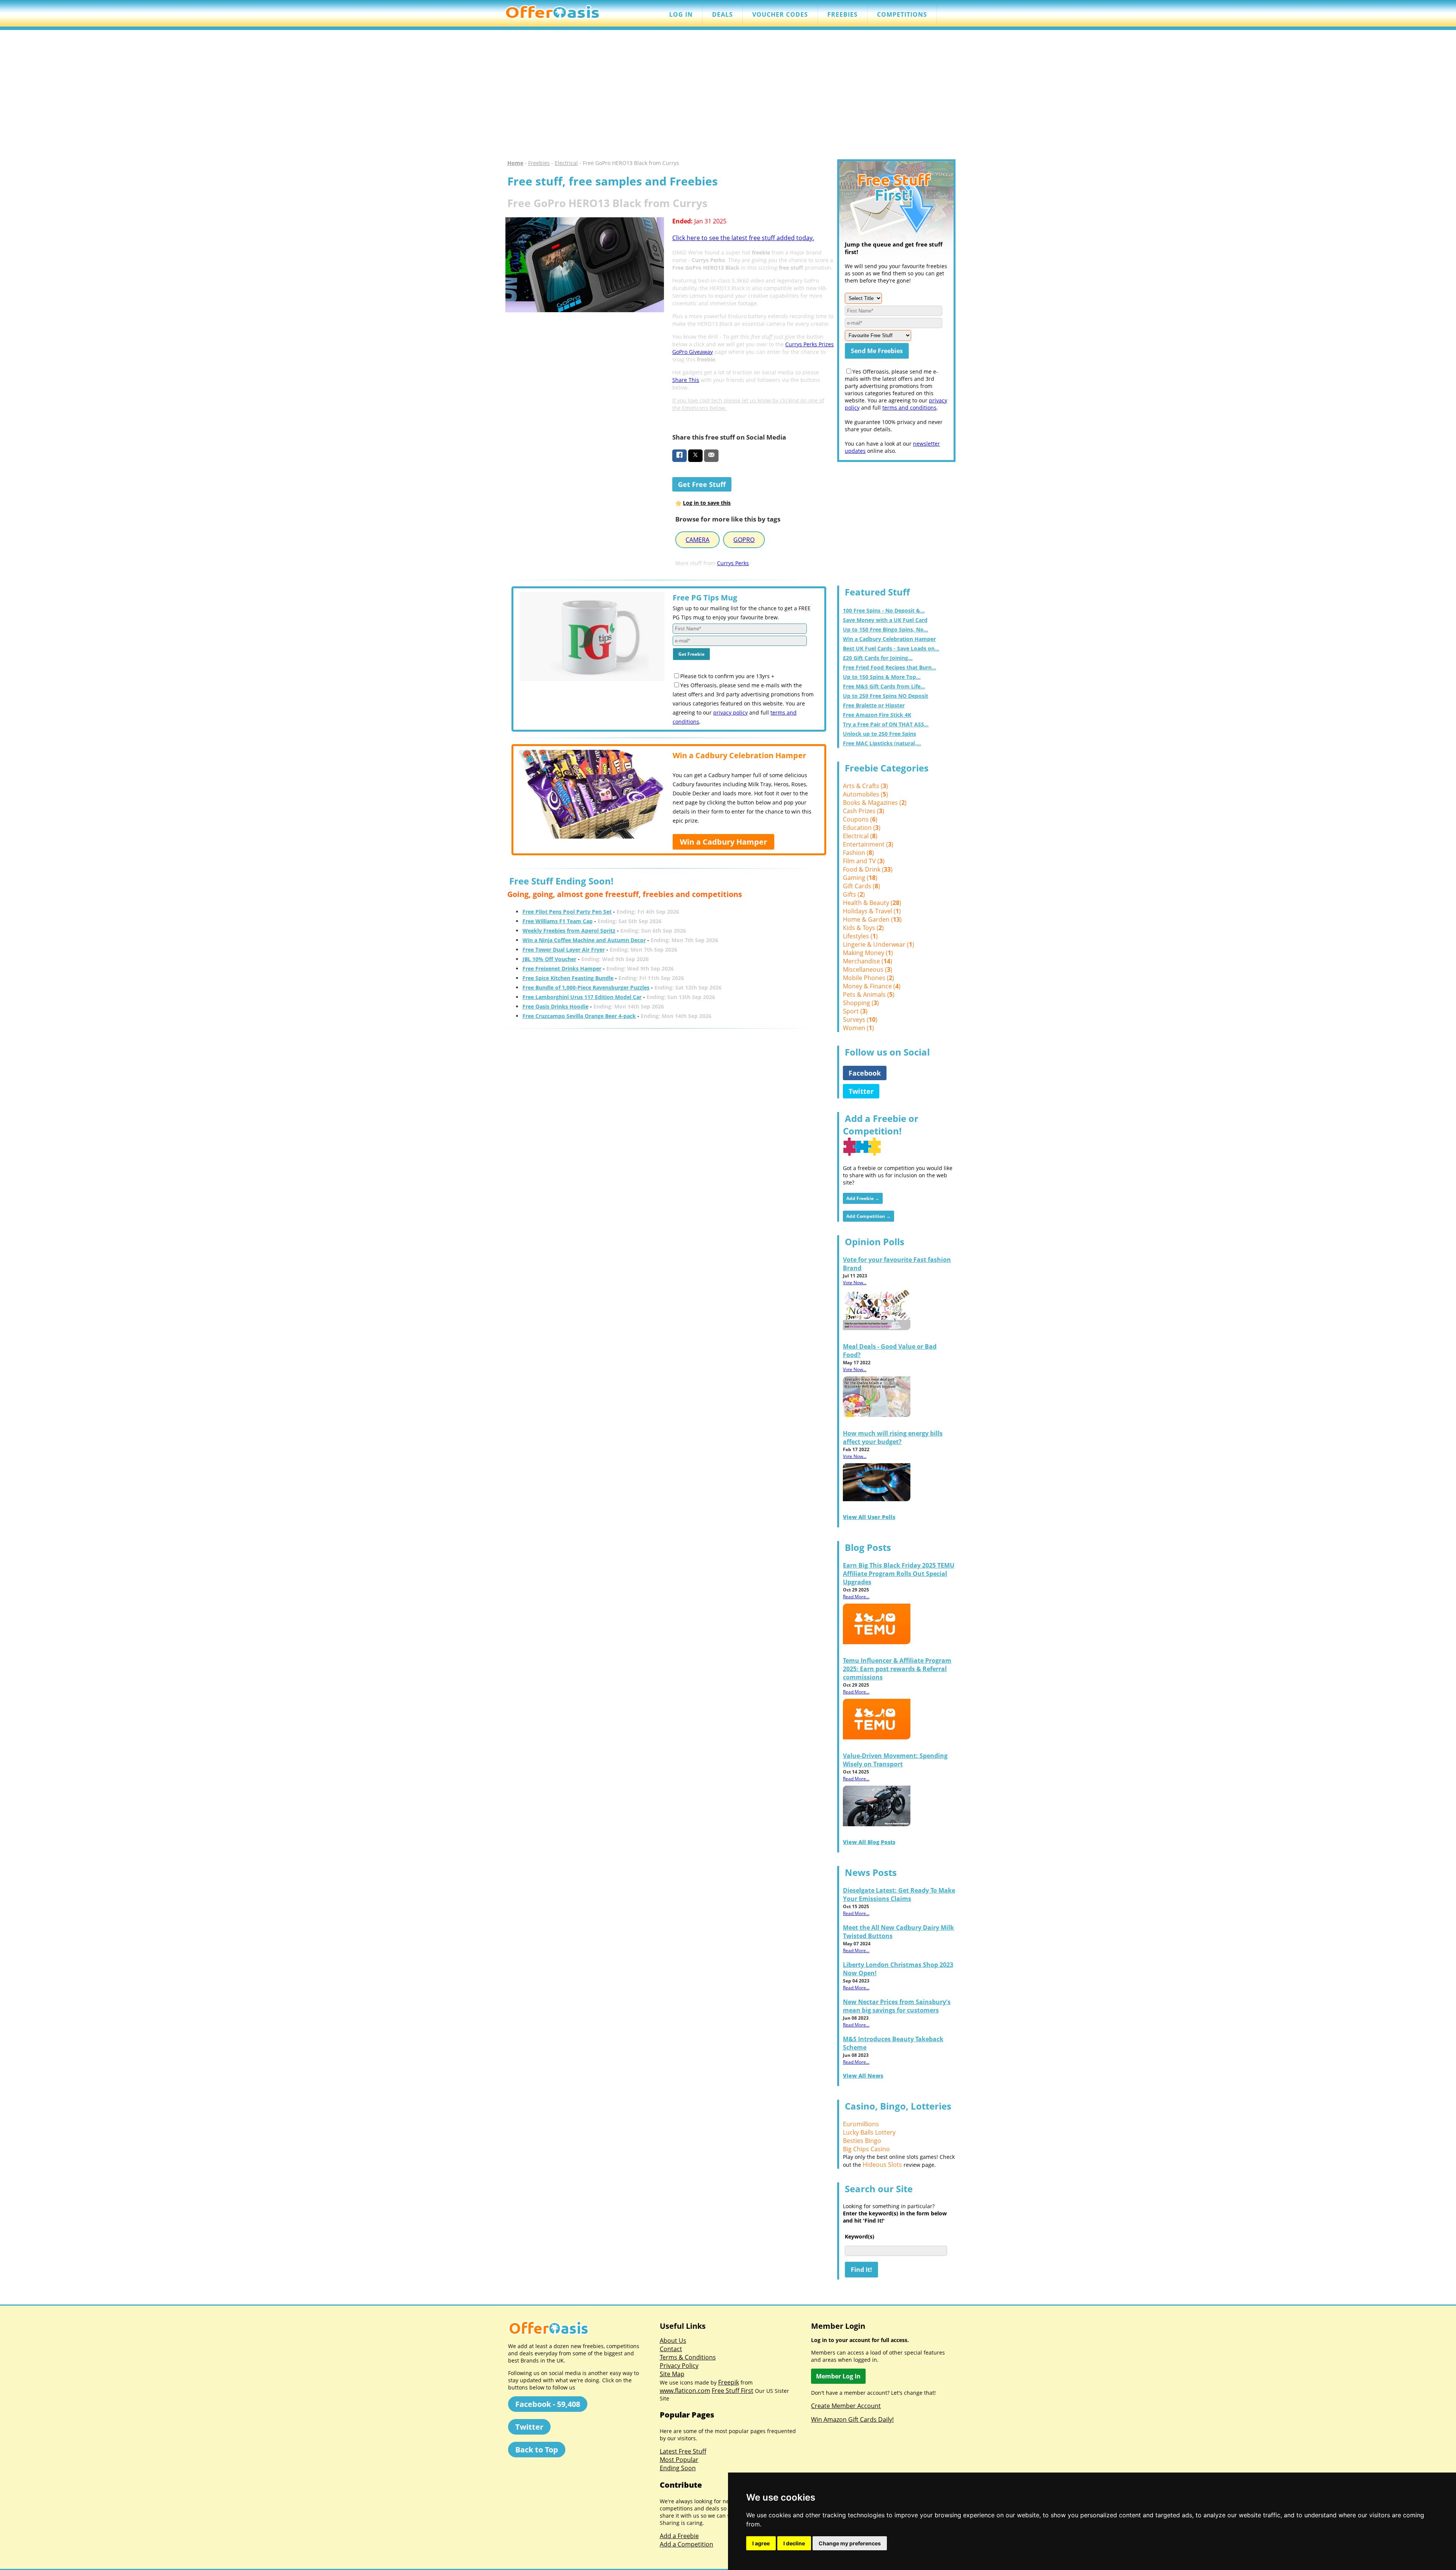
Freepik (729, 2382)
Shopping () (861, 1003)
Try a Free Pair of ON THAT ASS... (886, 724)
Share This (686, 380)
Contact (671, 2349)
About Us (673, 2341)
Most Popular (679, 2460)
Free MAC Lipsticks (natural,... (882, 743)
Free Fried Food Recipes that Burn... (890, 667)
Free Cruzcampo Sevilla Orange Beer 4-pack (579, 1016)
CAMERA (697, 540)
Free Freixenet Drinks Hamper (562, 968)
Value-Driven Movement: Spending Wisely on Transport (895, 1760)
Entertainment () (868, 844)
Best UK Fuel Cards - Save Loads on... (891, 648)
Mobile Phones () (868, 978)
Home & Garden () (872, 919)
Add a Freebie (679, 2536)
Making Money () (868, 953)
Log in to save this (707, 503)
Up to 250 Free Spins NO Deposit (886, 696)
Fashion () (858, 853)
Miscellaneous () (868, 969)
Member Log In (838, 2376)
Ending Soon (678, 2468)
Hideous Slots (882, 2165)
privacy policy (730, 712)
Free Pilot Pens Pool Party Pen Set (567, 912)
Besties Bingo (862, 2141)
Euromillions (861, 2124)
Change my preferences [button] (850, 2543)
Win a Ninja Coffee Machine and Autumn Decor (584, 940)
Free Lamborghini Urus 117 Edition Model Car (582, 997)
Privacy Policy (679, 2366)
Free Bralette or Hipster (874, 705)
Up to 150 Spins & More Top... (882, 677)
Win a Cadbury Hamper (723, 842)
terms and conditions (909, 408)
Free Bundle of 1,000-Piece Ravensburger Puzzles (586, 987)
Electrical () (860, 836)
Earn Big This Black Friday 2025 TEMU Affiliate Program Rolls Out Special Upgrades (899, 1574)
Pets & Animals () (869, 994)
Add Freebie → (863, 1198)
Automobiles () (865, 794)
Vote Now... (855, 1283)
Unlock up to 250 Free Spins (879, 734)
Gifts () (854, 894)
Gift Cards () (861, 886)
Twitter (861, 1091)
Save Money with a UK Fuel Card (885, 620)
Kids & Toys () (863, 928)
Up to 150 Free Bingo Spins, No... (886, 629)
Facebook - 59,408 (548, 2404)
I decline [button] (794, 2543)
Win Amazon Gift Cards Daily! (852, 2419)
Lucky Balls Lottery (869, 2132)
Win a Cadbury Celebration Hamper (889, 639)
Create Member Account (846, 2406)
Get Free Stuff (702, 484)
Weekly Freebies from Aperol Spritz (569, 931)
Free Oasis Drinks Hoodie (555, 1006)
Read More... (856, 1597)
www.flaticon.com (685, 2391)
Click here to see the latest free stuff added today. (743, 238)
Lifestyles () (860, 936)
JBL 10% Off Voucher (549, 959)
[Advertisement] (728, 95)
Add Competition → (868, 1216)
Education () (862, 828)
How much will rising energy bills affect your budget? (893, 1437)
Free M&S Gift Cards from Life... (884, 686)
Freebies (539, 163)
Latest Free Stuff (683, 2451)
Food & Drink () (868, 869)
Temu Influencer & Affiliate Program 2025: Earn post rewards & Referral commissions (897, 1669)
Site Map (672, 2374)
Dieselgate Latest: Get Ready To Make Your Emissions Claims (899, 1895)
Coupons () (860, 819)
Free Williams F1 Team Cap (558, 921)
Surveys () (860, 1020)
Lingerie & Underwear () (879, 944)
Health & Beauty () (872, 903)
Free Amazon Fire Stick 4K (877, 715)
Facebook (865, 1073)
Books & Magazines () (875, 803)
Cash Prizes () (864, 811)
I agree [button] (761, 2543)
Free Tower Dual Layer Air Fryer (564, 950)
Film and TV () (864, 861)
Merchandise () (868, 961)
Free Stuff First (733, 2391)
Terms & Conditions (688, 2357)
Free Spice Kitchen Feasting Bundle (568, 978)
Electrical (566, 163)
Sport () (855, 1011)
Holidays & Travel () (872, 911)
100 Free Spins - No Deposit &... (884, 610)
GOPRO (744, 540)
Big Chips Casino (866, 2149)
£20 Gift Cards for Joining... (878, 658)
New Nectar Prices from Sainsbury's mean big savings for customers (897, 2006)
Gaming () (860, 878)
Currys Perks (733, 563)
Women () (858, 1028)
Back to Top (537, 2450)
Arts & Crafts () (865, 786)
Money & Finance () (872, 986)
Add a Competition (686, 2544)
